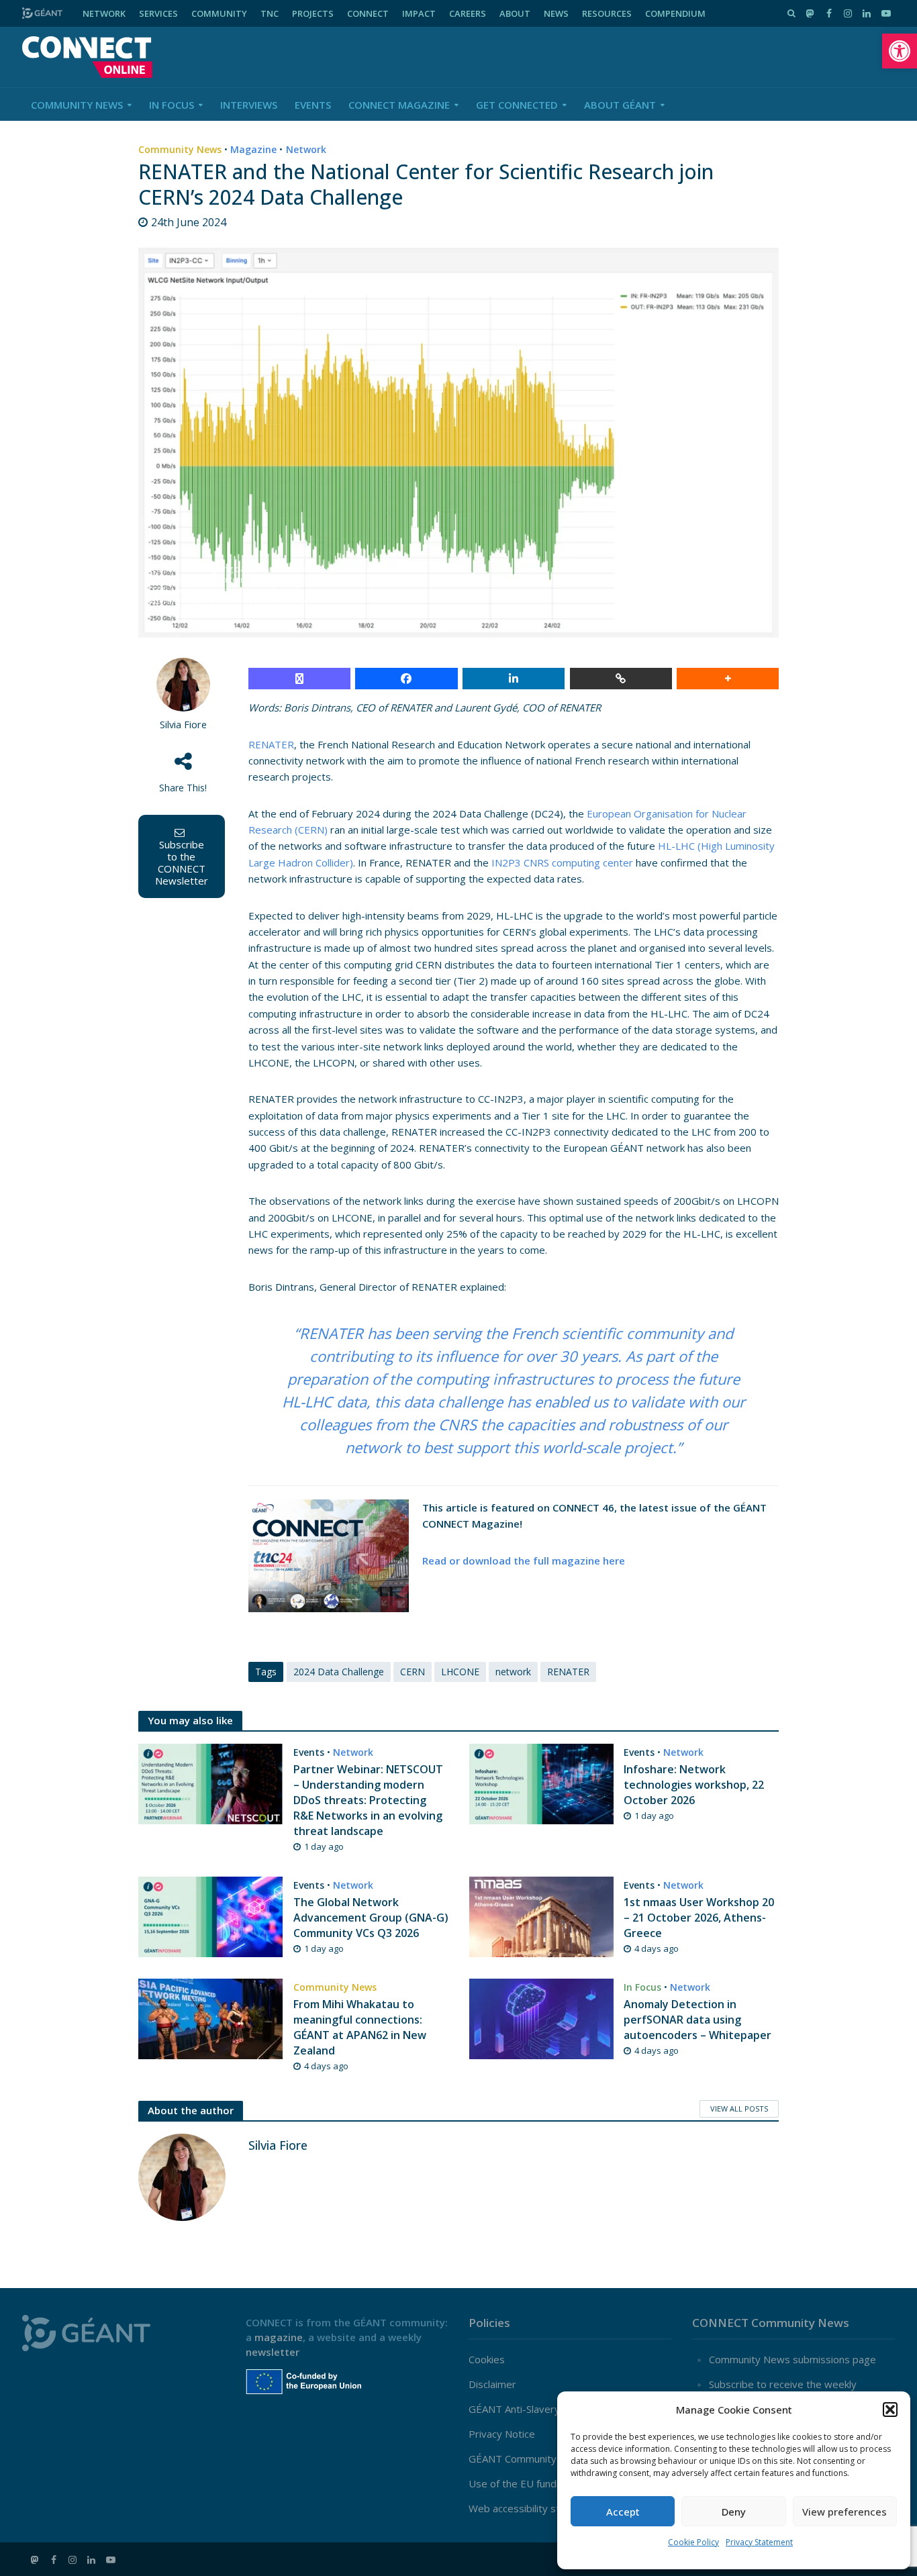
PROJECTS (313, 13)
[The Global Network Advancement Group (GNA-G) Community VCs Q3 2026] (210, 1916)
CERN (413, 1672)
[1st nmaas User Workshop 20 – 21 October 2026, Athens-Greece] (541, 1916)
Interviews (249, 105)
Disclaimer (492, 2384)
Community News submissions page (792, 2359)
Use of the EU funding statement (545, 2483)
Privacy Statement (759, 2542)
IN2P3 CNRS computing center (562, 862)
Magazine (253, 149)
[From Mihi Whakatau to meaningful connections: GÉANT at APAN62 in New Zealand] (210, 2018)
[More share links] (728, 679)
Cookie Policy (693, 2542)
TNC (270, 13)
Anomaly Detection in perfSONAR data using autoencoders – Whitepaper (697, 2020)
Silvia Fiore (183, 725)
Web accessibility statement (534, 2508)
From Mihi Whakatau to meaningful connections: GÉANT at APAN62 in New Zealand (360, 2027)
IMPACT (419, 13)
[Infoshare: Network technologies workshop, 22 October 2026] (541, 1783)
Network (306, 149)
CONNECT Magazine (399, 105)
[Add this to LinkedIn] (514, 679)
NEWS (556, 13)
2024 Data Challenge (339, 1672)
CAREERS (468, 13)
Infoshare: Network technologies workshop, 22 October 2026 (694, 1785)
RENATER (271, 744)
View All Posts (739, 2109)
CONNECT (368, 13)
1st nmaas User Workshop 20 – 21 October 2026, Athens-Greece (699, 1918)
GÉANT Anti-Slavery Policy (529, 2409)
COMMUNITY (219, 13)
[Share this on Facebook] (406, 679)
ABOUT (515, 13)
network (513, 1672)
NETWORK (104, 13)
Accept (623, 2512)
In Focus (172, 105)
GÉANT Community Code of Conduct (552, 2459)
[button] (900, 51)
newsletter (273, 2352)
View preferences (844, 2512)
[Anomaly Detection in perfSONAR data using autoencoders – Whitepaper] (541, 2018)
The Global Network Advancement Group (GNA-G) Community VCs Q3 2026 (371, 1918)
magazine (279, 2337)
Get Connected (517, 105)
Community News (77, 105)
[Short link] (621, 679)
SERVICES (158, 13)
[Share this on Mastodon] (299, 679)
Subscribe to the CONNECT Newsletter (182, 862)
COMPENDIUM (675, 13)
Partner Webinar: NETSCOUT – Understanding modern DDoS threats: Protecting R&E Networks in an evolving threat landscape (368, 1800)
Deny (734, 2512)
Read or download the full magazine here (524, 1561)
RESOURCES (607, 13)
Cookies (487, 2359)
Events (313, 105)
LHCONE (460, 1672)
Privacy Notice (502, 2434)
